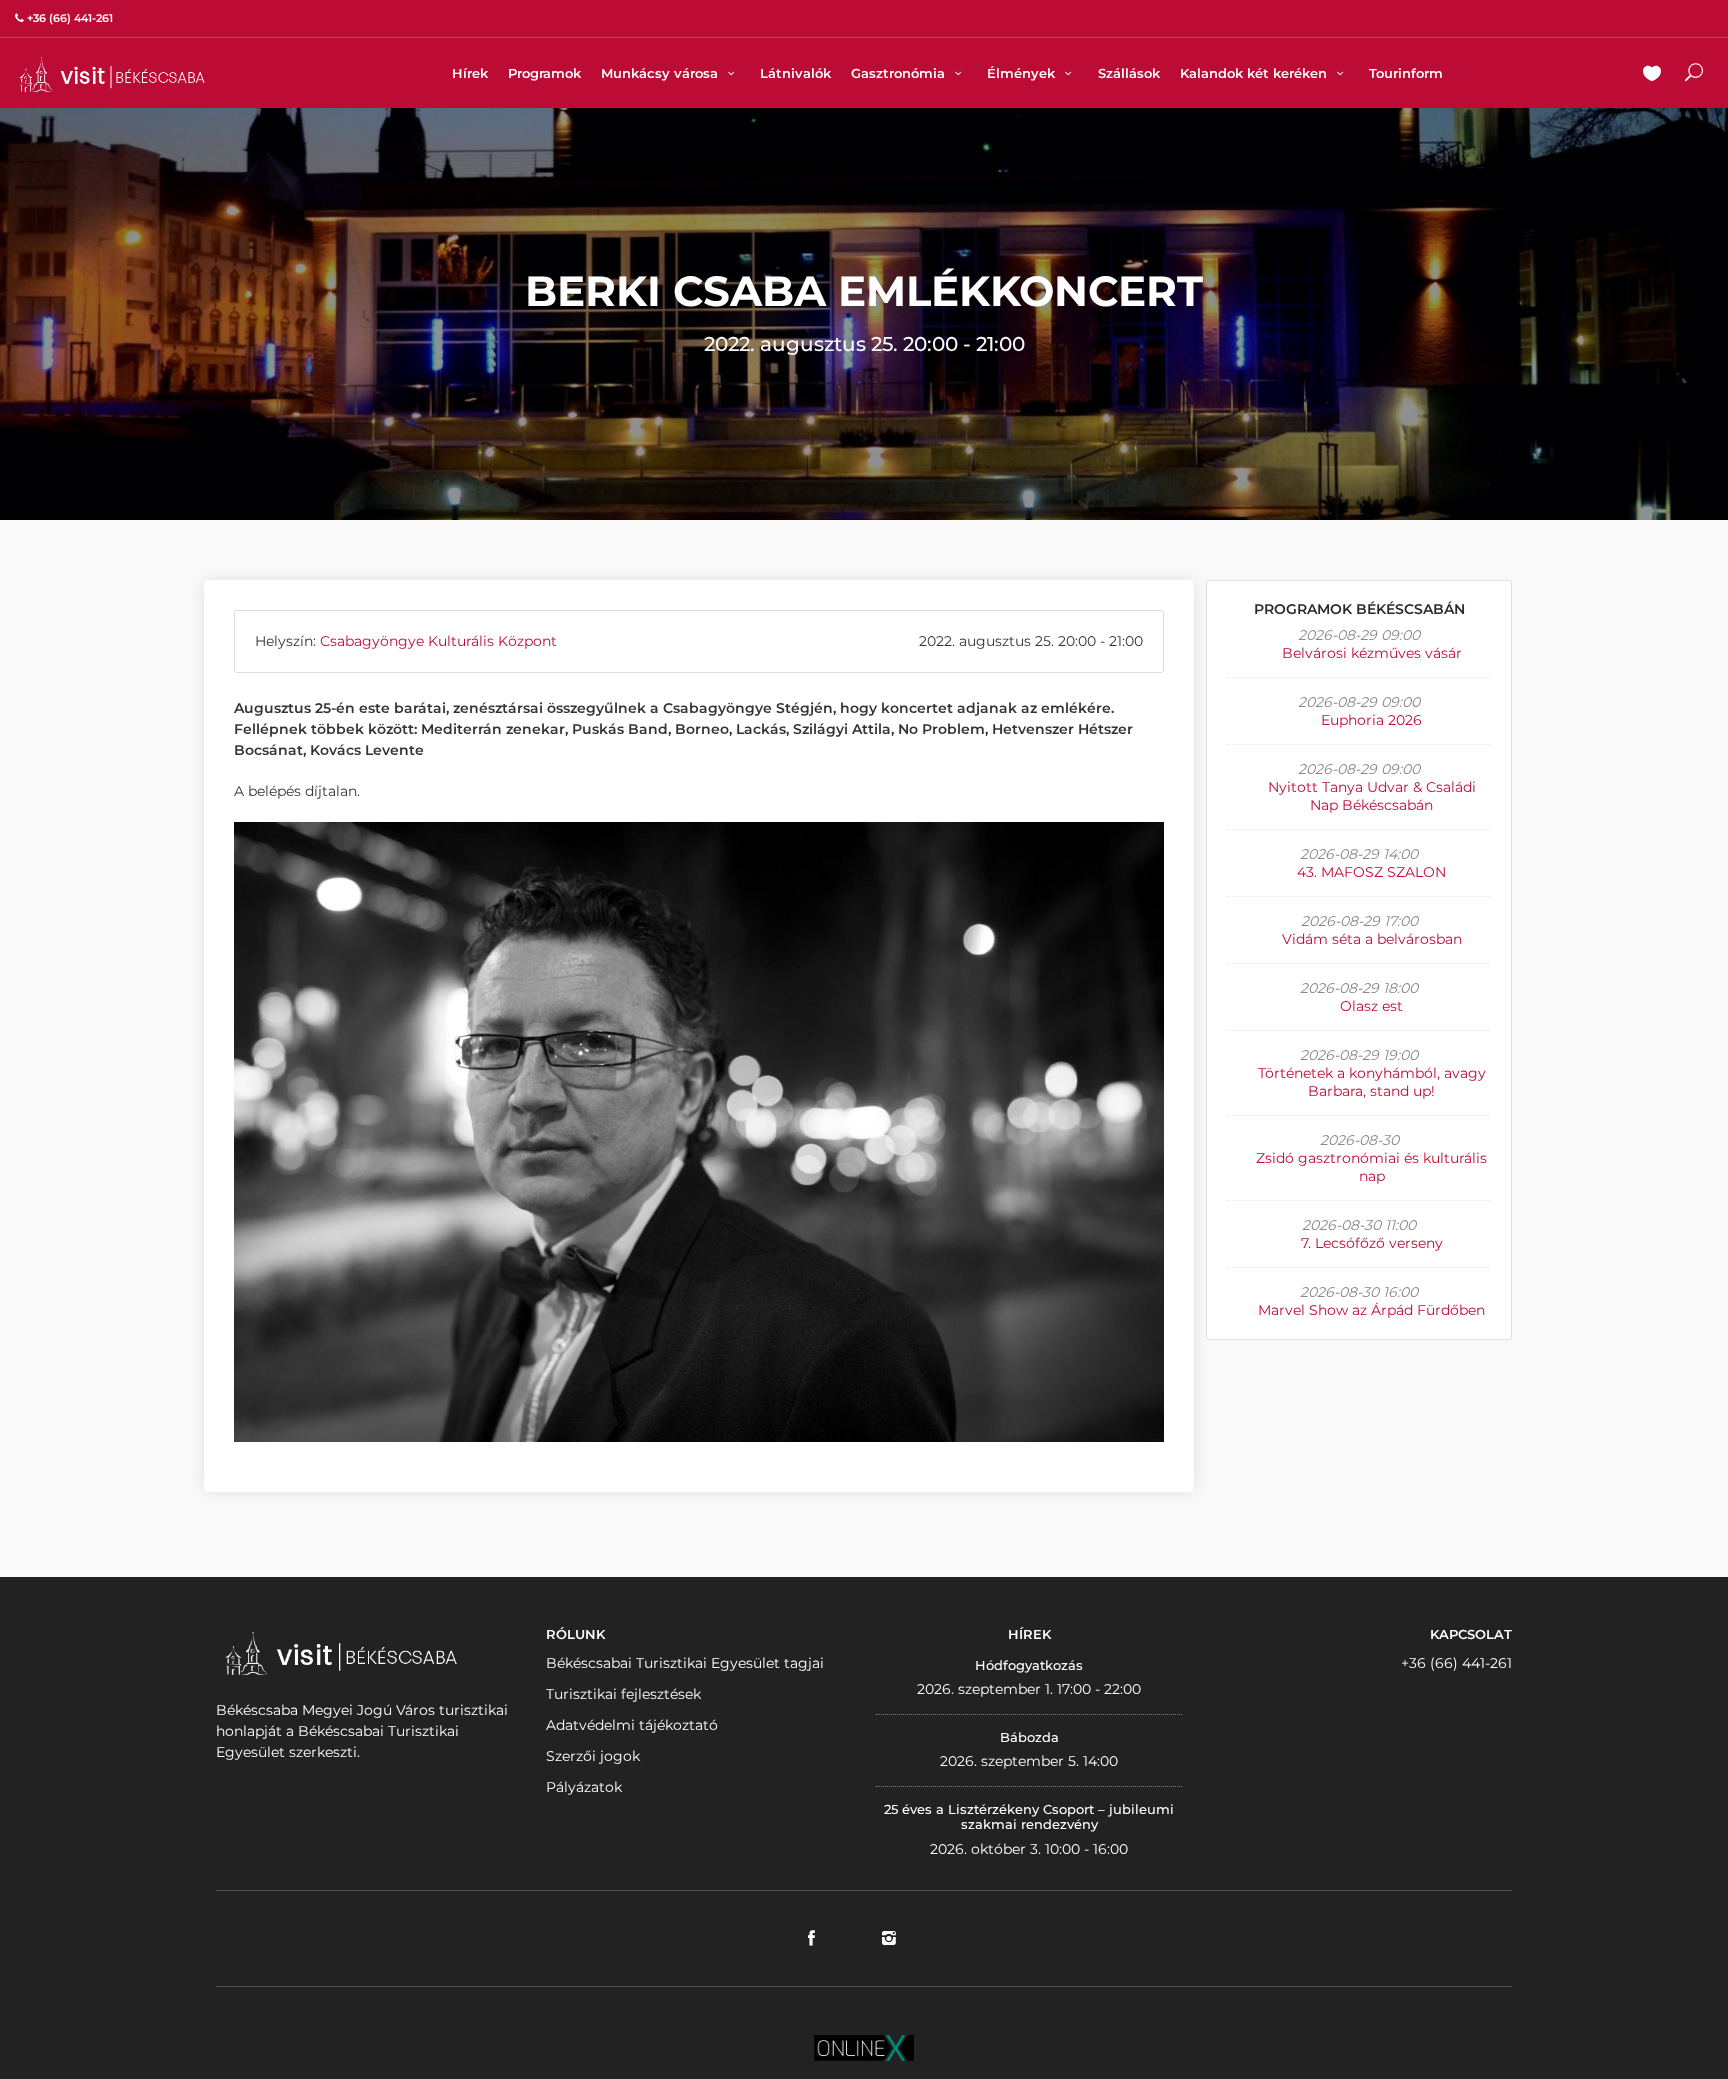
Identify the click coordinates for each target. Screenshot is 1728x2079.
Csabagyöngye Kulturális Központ (438, 641)
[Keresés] (1694, 75)
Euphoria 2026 (1371, 720)
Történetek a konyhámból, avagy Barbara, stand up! (1372, 1082)
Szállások (1129, 73)
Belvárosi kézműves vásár (1372, 653)
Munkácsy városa (661, 73)
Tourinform (1406, 73)
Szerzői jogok (593, 1756)
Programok (544, 73)
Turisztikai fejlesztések (623, 1694)
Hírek (470, 73)
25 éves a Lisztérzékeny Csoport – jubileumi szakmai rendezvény (1029, 1817)
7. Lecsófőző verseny (1372, 1243)
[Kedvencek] (1652, 75)
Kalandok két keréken (1255, 73)
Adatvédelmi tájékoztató (632, 1725)
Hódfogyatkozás (1029, 1665)
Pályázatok (584, 1787)
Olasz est (1371, 1006)
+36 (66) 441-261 (1456, 1663)
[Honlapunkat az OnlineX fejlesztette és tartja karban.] (864, 2047)
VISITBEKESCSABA (112, 74)
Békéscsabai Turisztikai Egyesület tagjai (685, 1663)
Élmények (1023, 73)
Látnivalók (795, 73)
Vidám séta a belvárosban (1372, 939)
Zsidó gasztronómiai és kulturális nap (1371, 1167)
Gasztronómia (900, 73)
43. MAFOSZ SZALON (1371, 872)
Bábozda (1029, 1737)
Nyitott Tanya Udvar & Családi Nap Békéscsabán (1372, 796)
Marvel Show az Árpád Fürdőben (1371, 1310)
